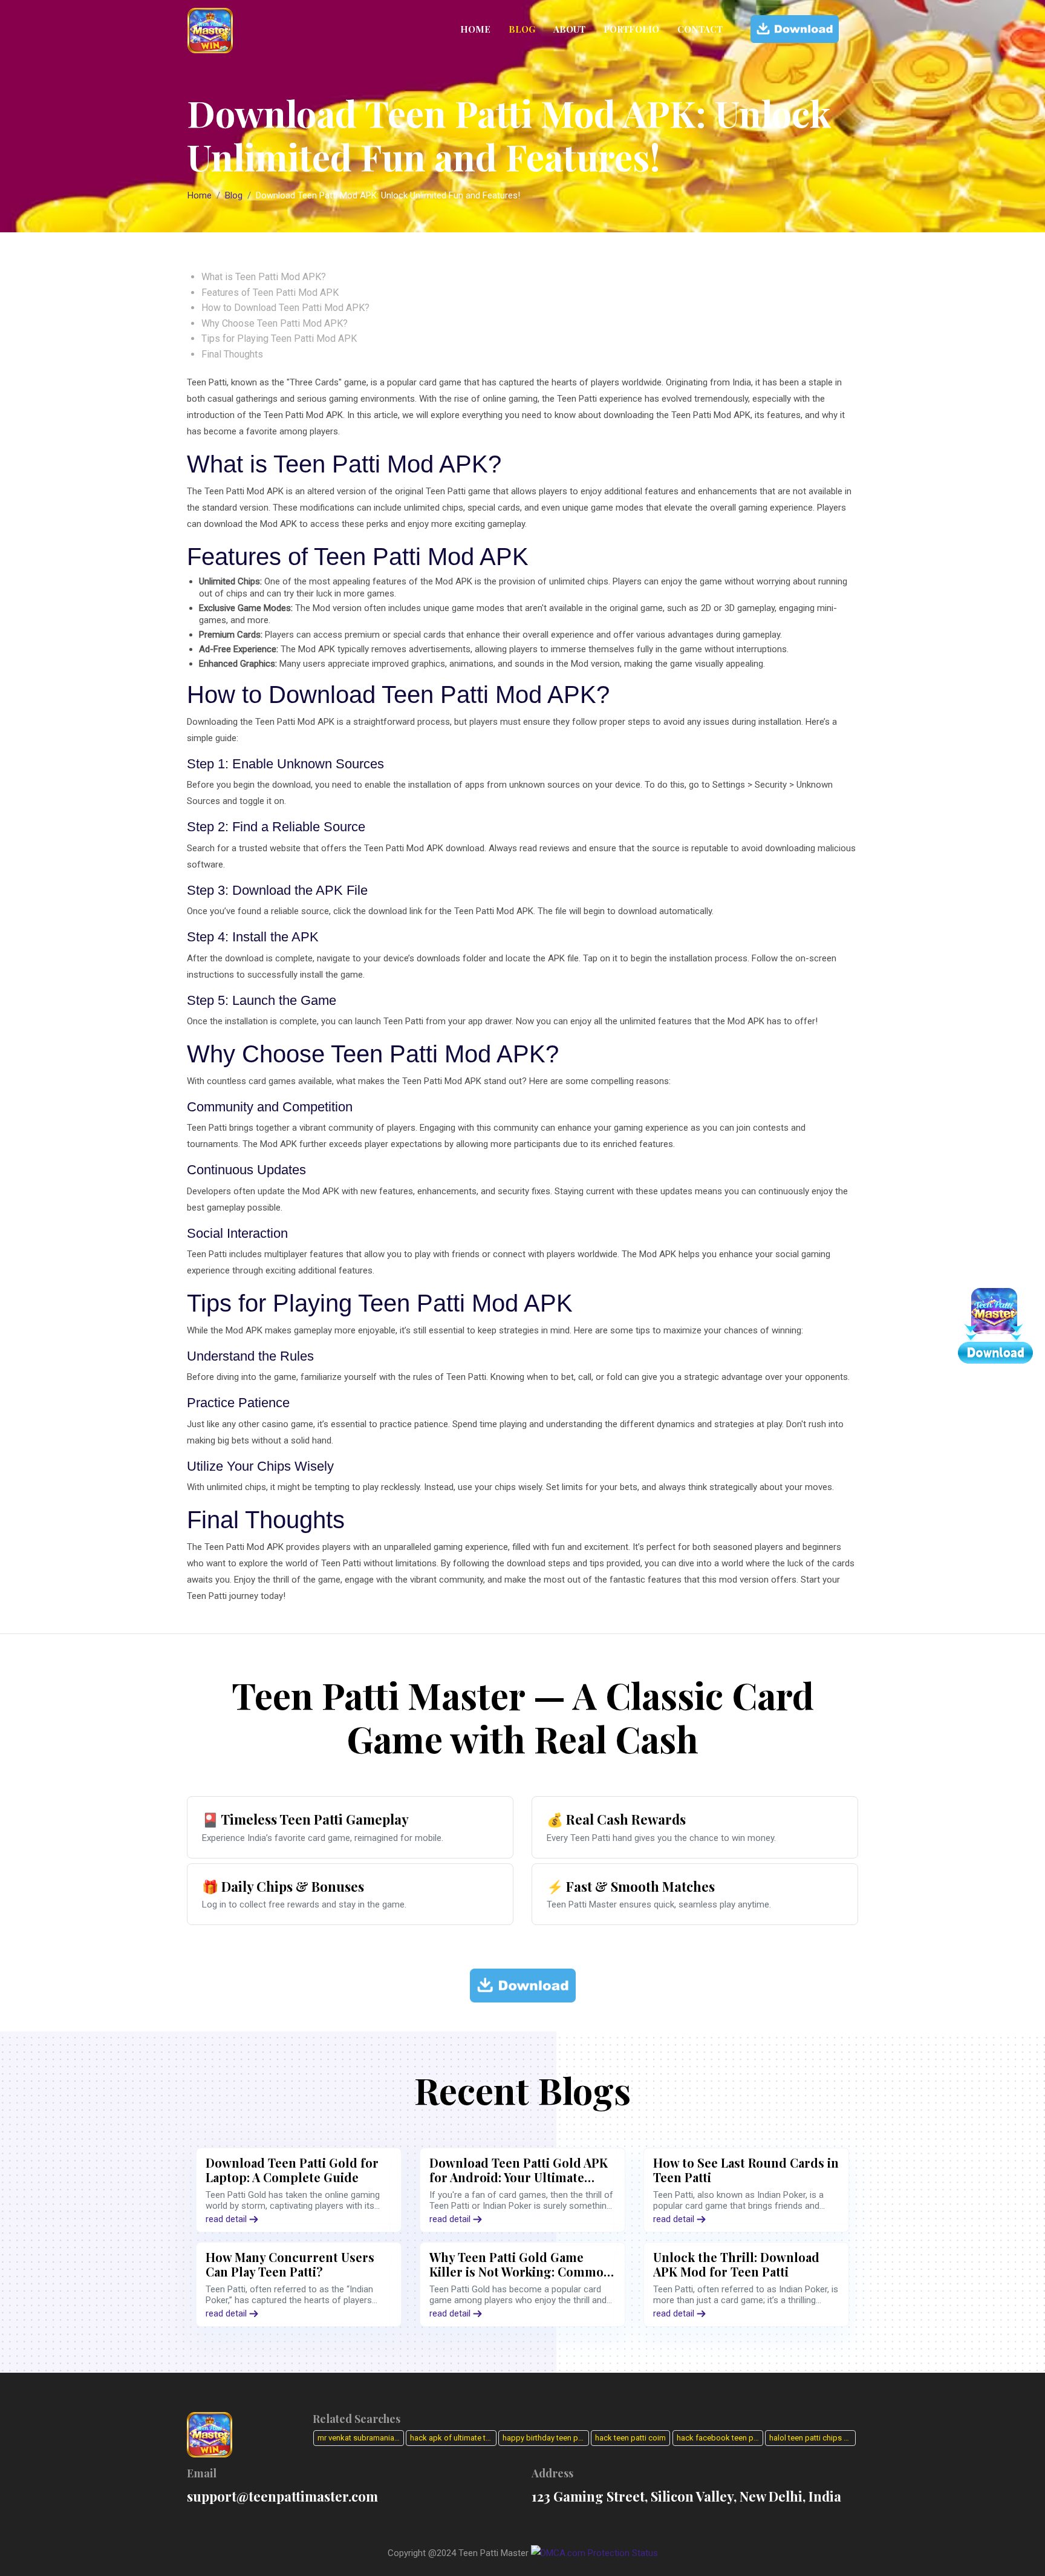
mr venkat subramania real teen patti (361, 2438)
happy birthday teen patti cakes (546, 2438)
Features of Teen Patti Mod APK (270, 293)
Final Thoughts (232, 354)
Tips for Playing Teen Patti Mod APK (279, 338)
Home (475, 29)
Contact (700, 29)
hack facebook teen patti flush (720, 2438)
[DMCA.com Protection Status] (594, 2553)
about (569, 29)
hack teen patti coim (630, 2438)
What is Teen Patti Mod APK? (264, 277)
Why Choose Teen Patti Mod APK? (275, 323)
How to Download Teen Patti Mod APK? (285, 308)
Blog (522, 29)
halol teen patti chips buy (812, 2438)
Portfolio (631, 29)
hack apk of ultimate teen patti (453, 2438)
